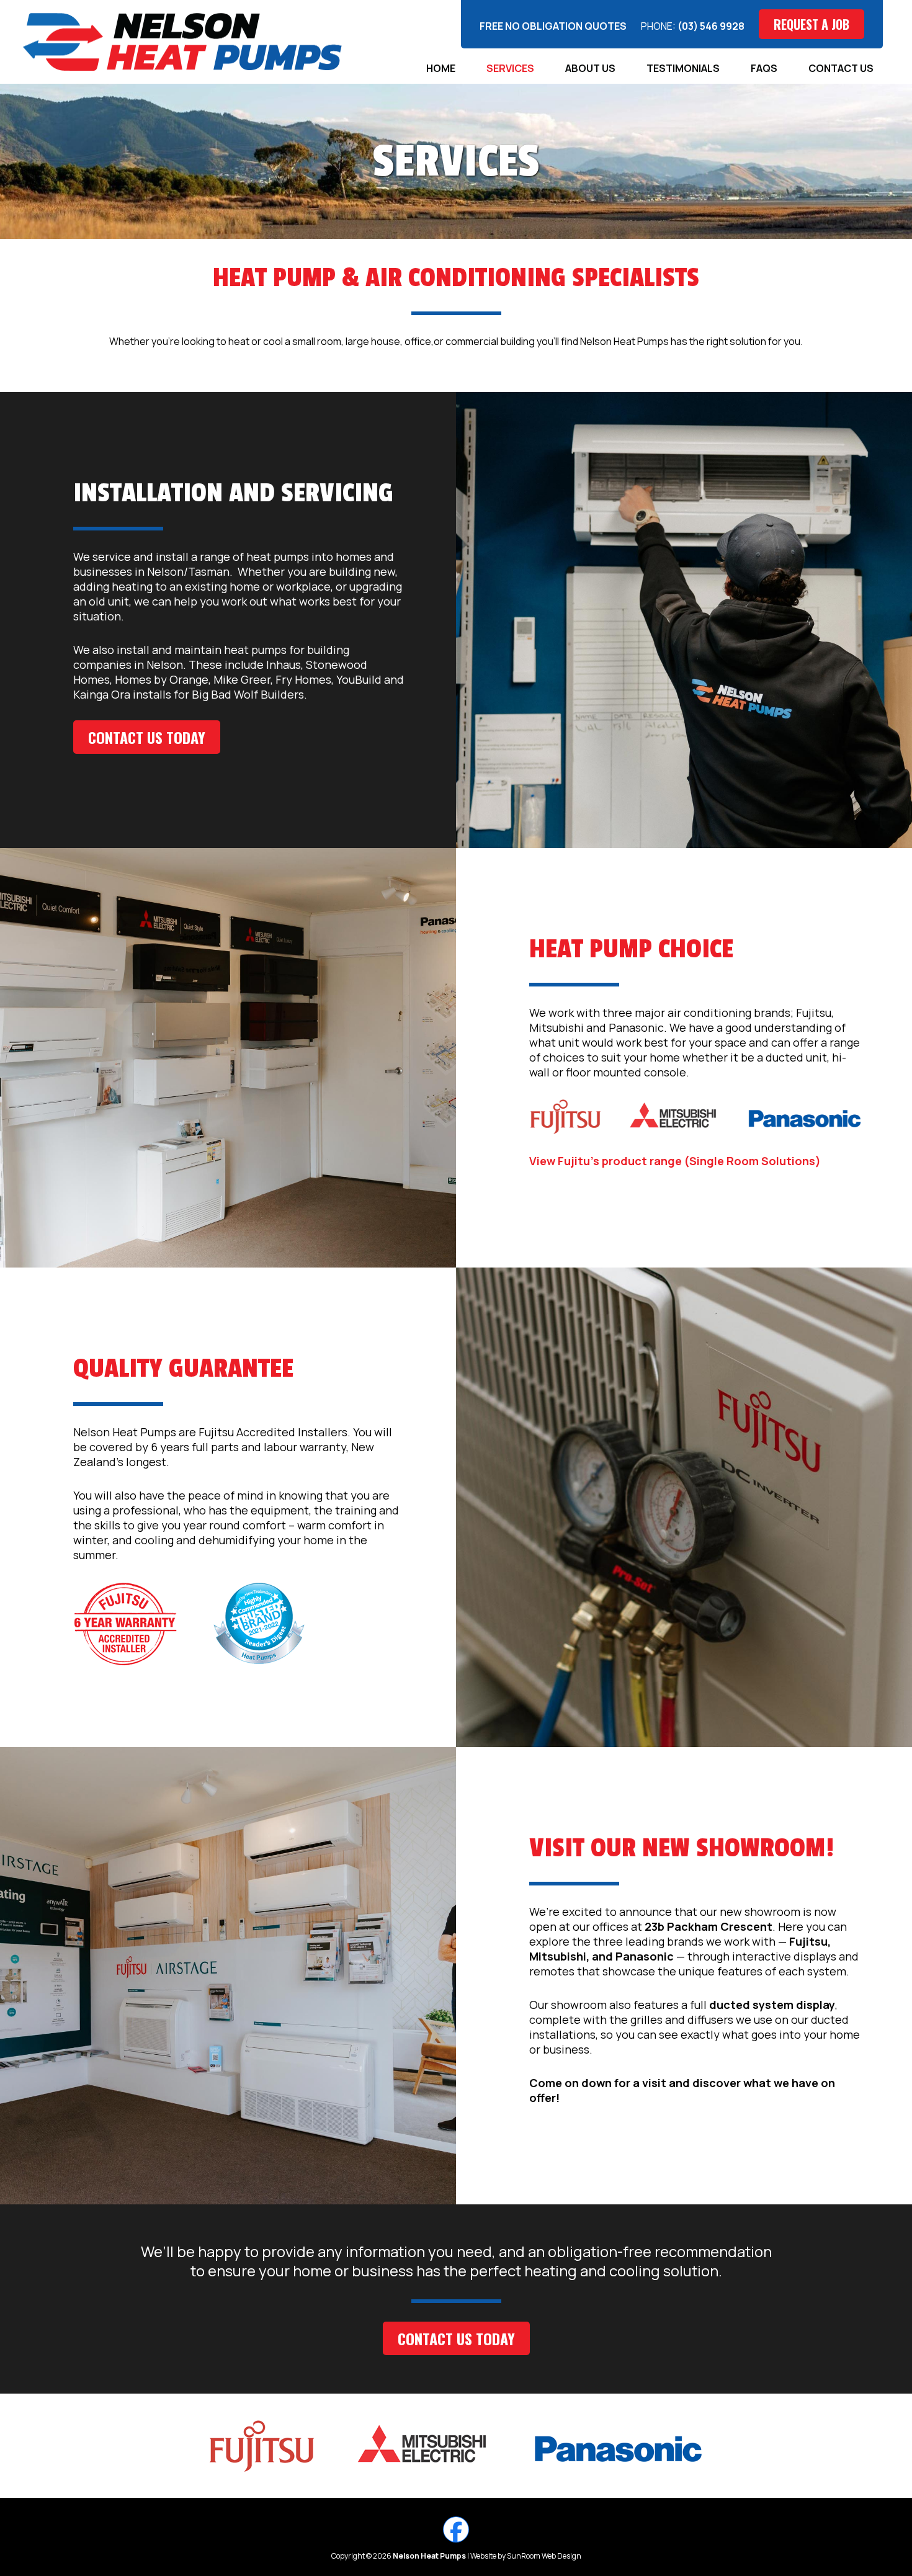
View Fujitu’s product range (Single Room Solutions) (675, 1161)
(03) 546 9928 (711, 26)
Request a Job (811, 24)
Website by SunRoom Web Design (526, 2556)
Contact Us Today (147, 737)
